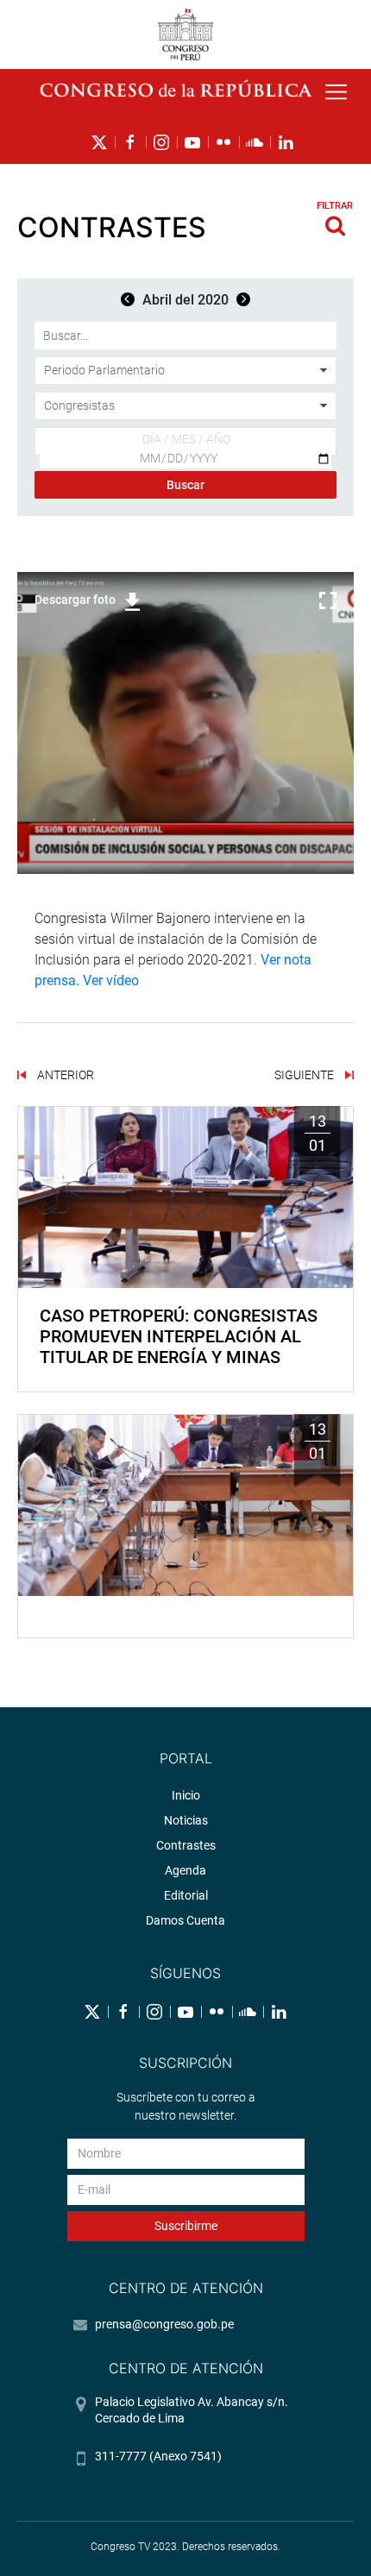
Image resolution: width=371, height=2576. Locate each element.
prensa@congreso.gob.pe (164, 2324)
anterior (64, 1075)
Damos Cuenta (185, 1920)
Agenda (185, 1870)
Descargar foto (75, 600)
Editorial (186, 1895)
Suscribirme (186, 2226)
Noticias (186, 1820)
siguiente (305, 1075)
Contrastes (186, 1845)
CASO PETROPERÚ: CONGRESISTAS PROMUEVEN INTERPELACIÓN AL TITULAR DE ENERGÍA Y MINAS (179, 1336)
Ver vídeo (111, 980)
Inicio (186, 1795)
